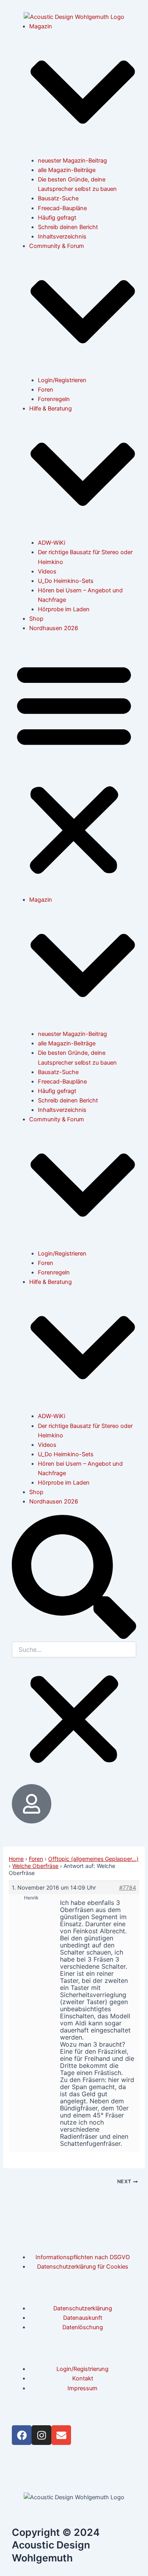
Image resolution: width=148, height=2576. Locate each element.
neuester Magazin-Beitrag (72, 161)
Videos (47, 571)
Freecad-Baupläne (62, 208)
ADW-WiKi (52, 543)
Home (16, 1859)
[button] (74, 768)
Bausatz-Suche (58, 198)
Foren (46, 390)
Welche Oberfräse (35, 1866)
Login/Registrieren (62, 380)
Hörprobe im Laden (64, 609)
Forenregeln (54, 399)
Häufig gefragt (57, 218)
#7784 (128, 1887)
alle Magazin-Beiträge (67, 170)
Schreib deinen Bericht (68, 227)
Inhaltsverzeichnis (62, 237)
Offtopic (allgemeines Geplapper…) (93, 1859)
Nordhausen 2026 (54, 628)
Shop (36, 619)
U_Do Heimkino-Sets (66, 581)
